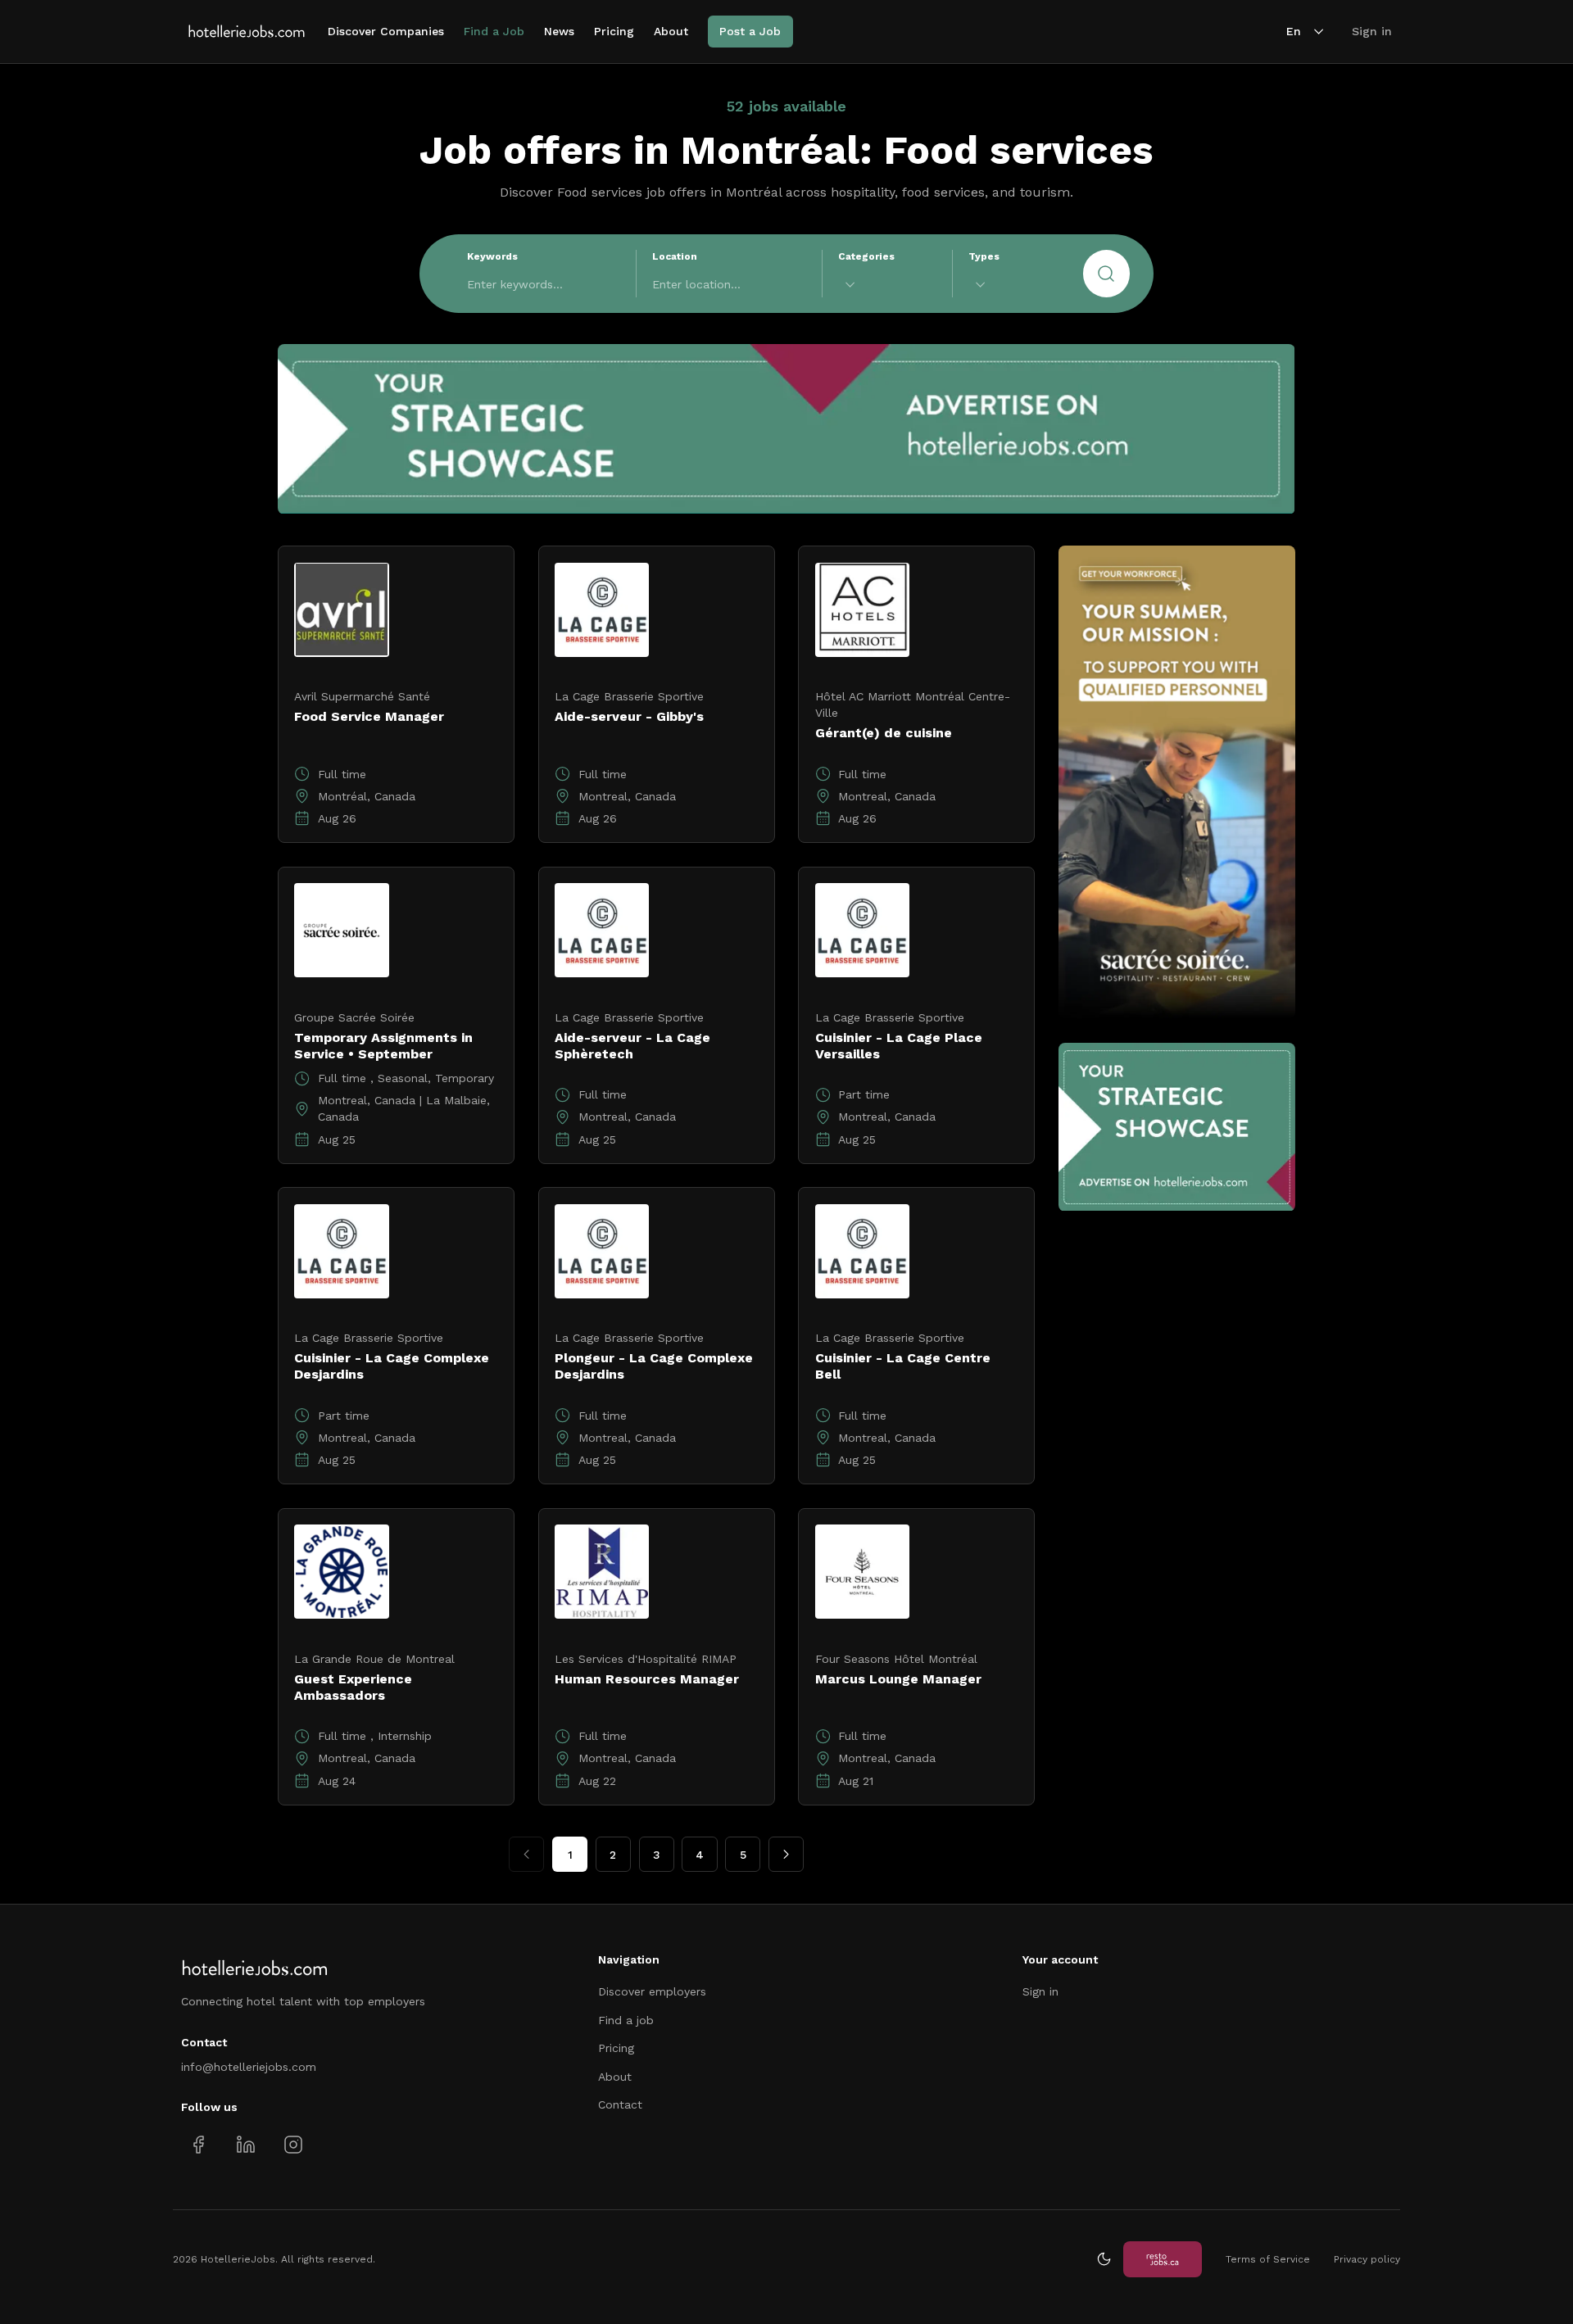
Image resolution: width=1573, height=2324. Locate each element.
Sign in (1372, 31)
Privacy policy (1367, 2259)
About (671, 31)
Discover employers (652, 1991)
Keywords (492, 256)
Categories (866, 256)
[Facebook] (199, 2144)
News (559, 31)
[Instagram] (293, 2144)
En (1294, 31)
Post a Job (750, 31)
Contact (620, 2104)
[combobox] (887, 285)
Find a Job (494, 31)
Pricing (614, 31)
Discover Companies (386, 31)
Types (984, 256)
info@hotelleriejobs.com (249, 2067)
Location (675, 256)
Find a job (626, 2020)
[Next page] (786, 1854)
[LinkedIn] (245, 2144)
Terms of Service (1268, 2259)
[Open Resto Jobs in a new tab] (1163, 2259)
